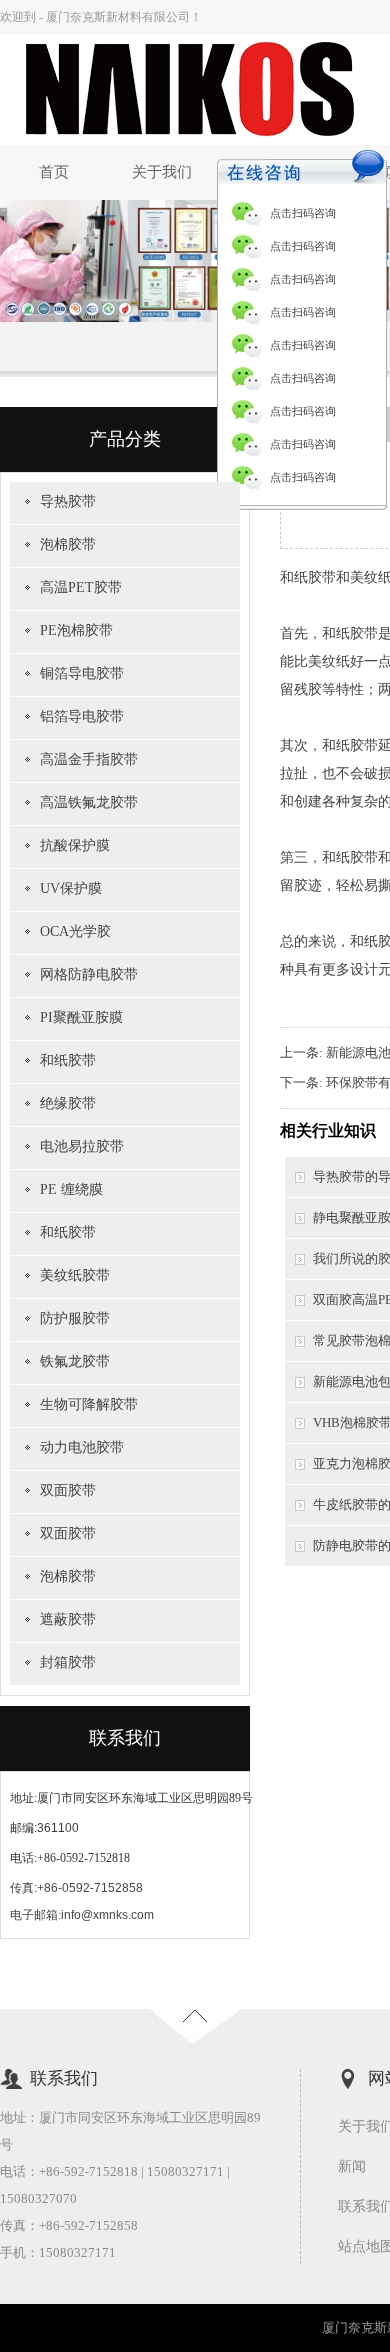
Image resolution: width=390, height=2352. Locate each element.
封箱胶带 (68, 1662)
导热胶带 (68, 501)
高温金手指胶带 (89, 759)
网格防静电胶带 (89, 974)
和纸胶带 (68, 1060)
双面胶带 (68, 1490)
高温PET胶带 (81, 587)
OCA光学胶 (75, 931)
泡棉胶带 (68, 544)
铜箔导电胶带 (82, 673)
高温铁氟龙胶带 (89, 802)
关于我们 (162, 172)
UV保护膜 (71, 888)
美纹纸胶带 (75, 1275)
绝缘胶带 (68, 1103)
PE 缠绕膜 (71, 1189)
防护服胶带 (75, 1318)
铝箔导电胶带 (82, 716)
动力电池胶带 (82, 1447)
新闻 (352, 2166)
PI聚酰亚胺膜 (81, 1017)
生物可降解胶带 (89, 1404)
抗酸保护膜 (75, 845)
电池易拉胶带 (82, 1146)
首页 (54, 172)
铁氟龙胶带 (75, 1361)
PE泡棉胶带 (76, 630)
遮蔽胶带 (68, 1619)
